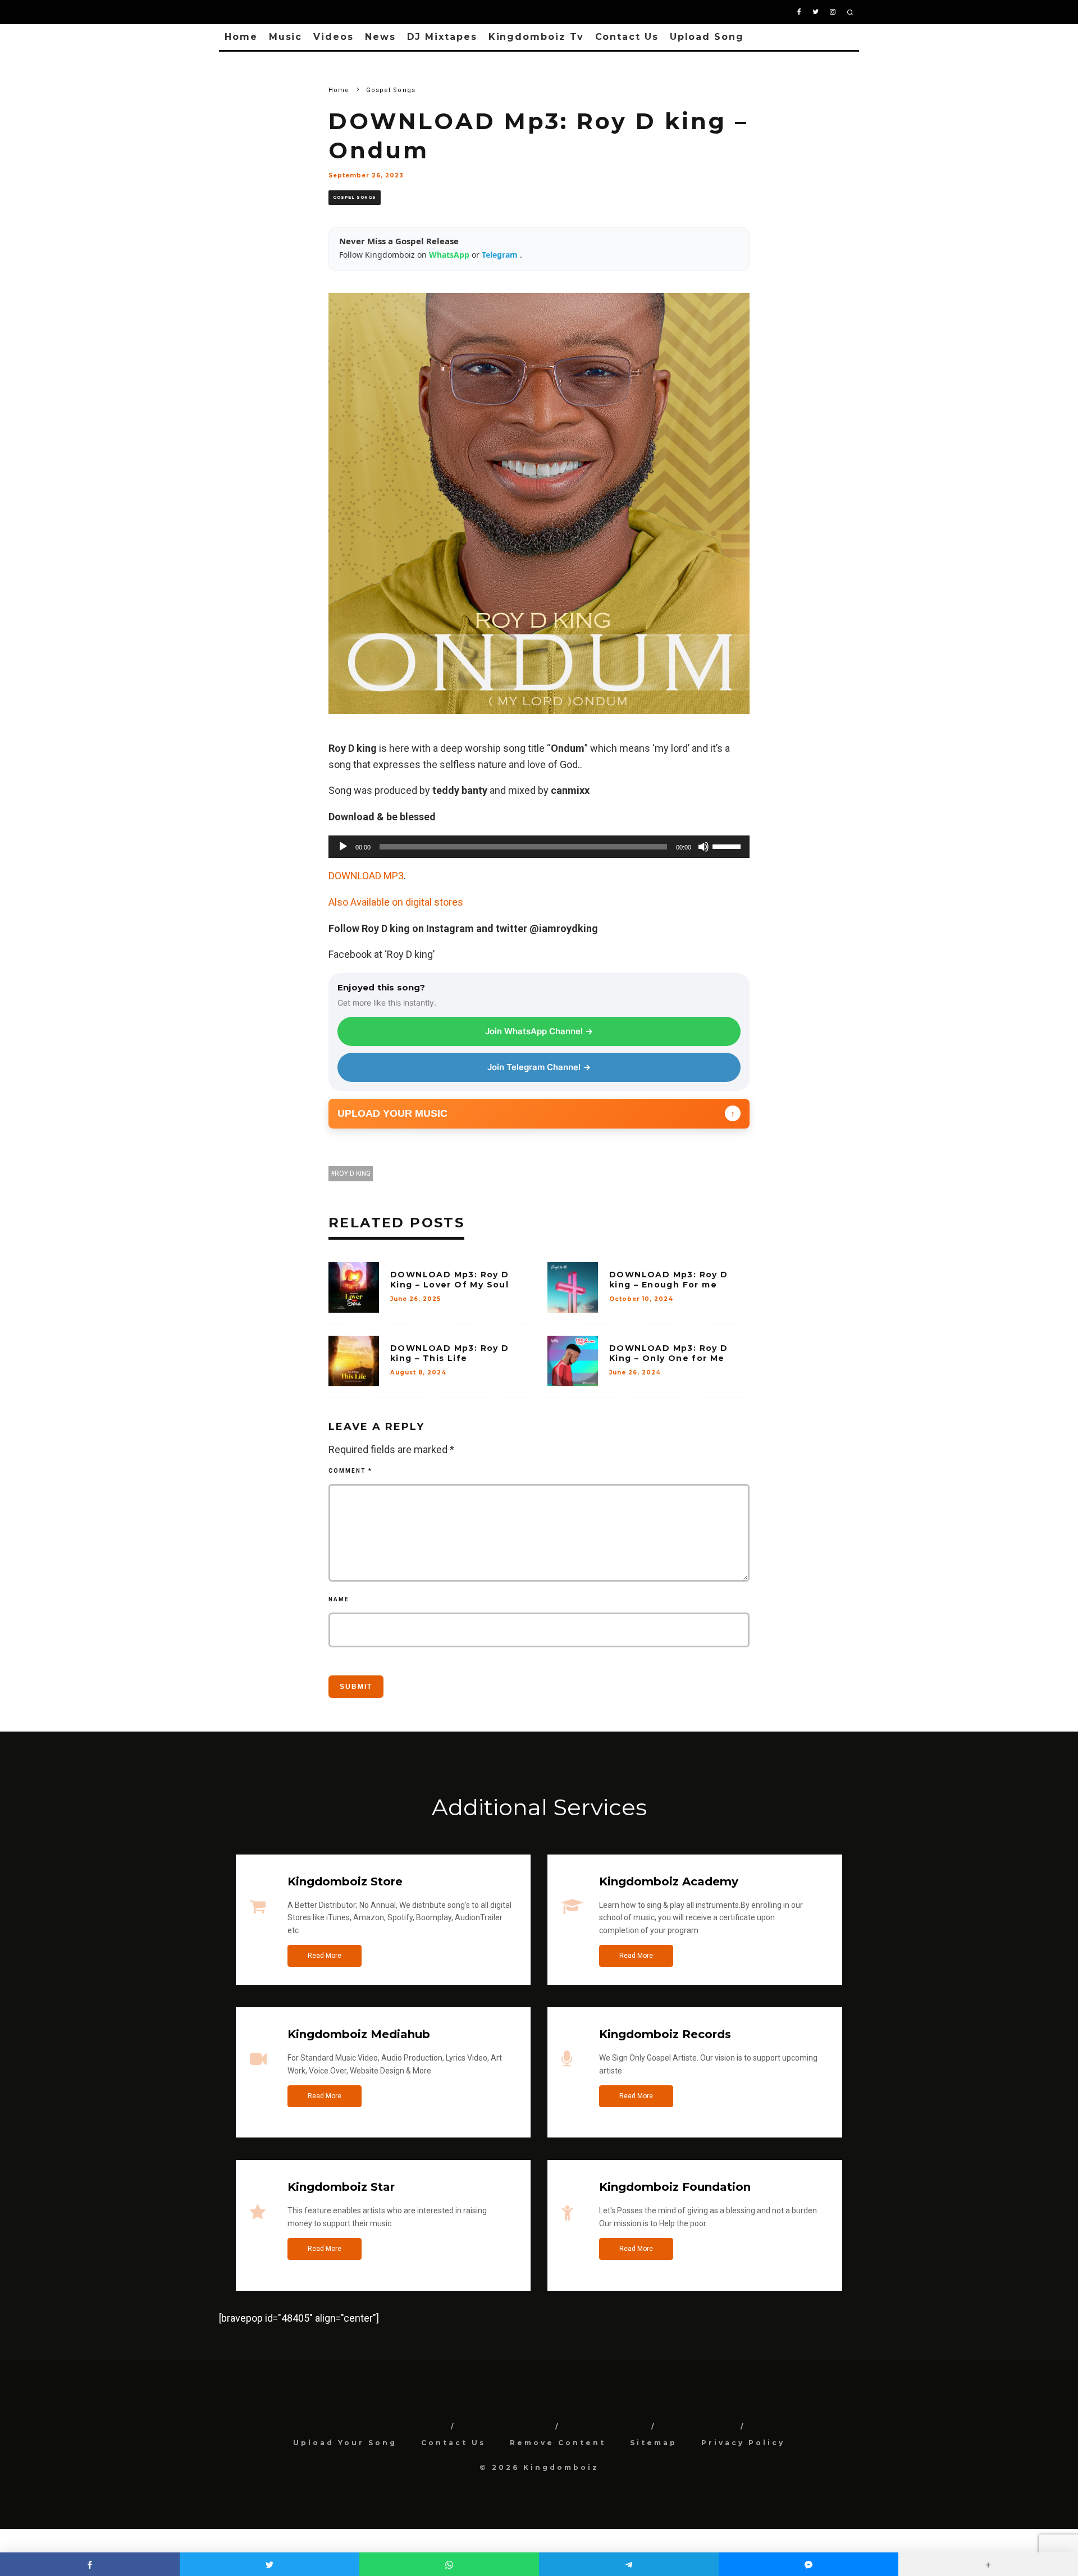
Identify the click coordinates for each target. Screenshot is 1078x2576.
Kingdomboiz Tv (536, 37)
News (380, 37)
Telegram (501, 255)
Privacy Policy (743, 2443)
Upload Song (707, 37)
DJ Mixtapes (442, 37)
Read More (325, 1956)
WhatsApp (450, 255)
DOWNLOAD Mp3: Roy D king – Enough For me (669, 1280)
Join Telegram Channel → (539, 1067)
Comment (350, 1471)
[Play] (343, 847)
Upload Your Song (345, 2443)
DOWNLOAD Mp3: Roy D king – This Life (450, 1353)
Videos (334, 37)
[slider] (728, 846)
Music (286, 37)
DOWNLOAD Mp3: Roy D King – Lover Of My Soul (450, 1280)
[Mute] (704, 847)
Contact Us (627, 37)
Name (339, 1599)
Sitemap (654, 2443)
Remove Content (558, 2443)
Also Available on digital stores (396, 902)
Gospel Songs (355, 197)
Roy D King (353, 1173)
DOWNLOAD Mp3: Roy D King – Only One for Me (669, 1353)
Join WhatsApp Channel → (539, 1031)
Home (241, 37)
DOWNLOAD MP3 (366, 876)
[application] (539, 847)
